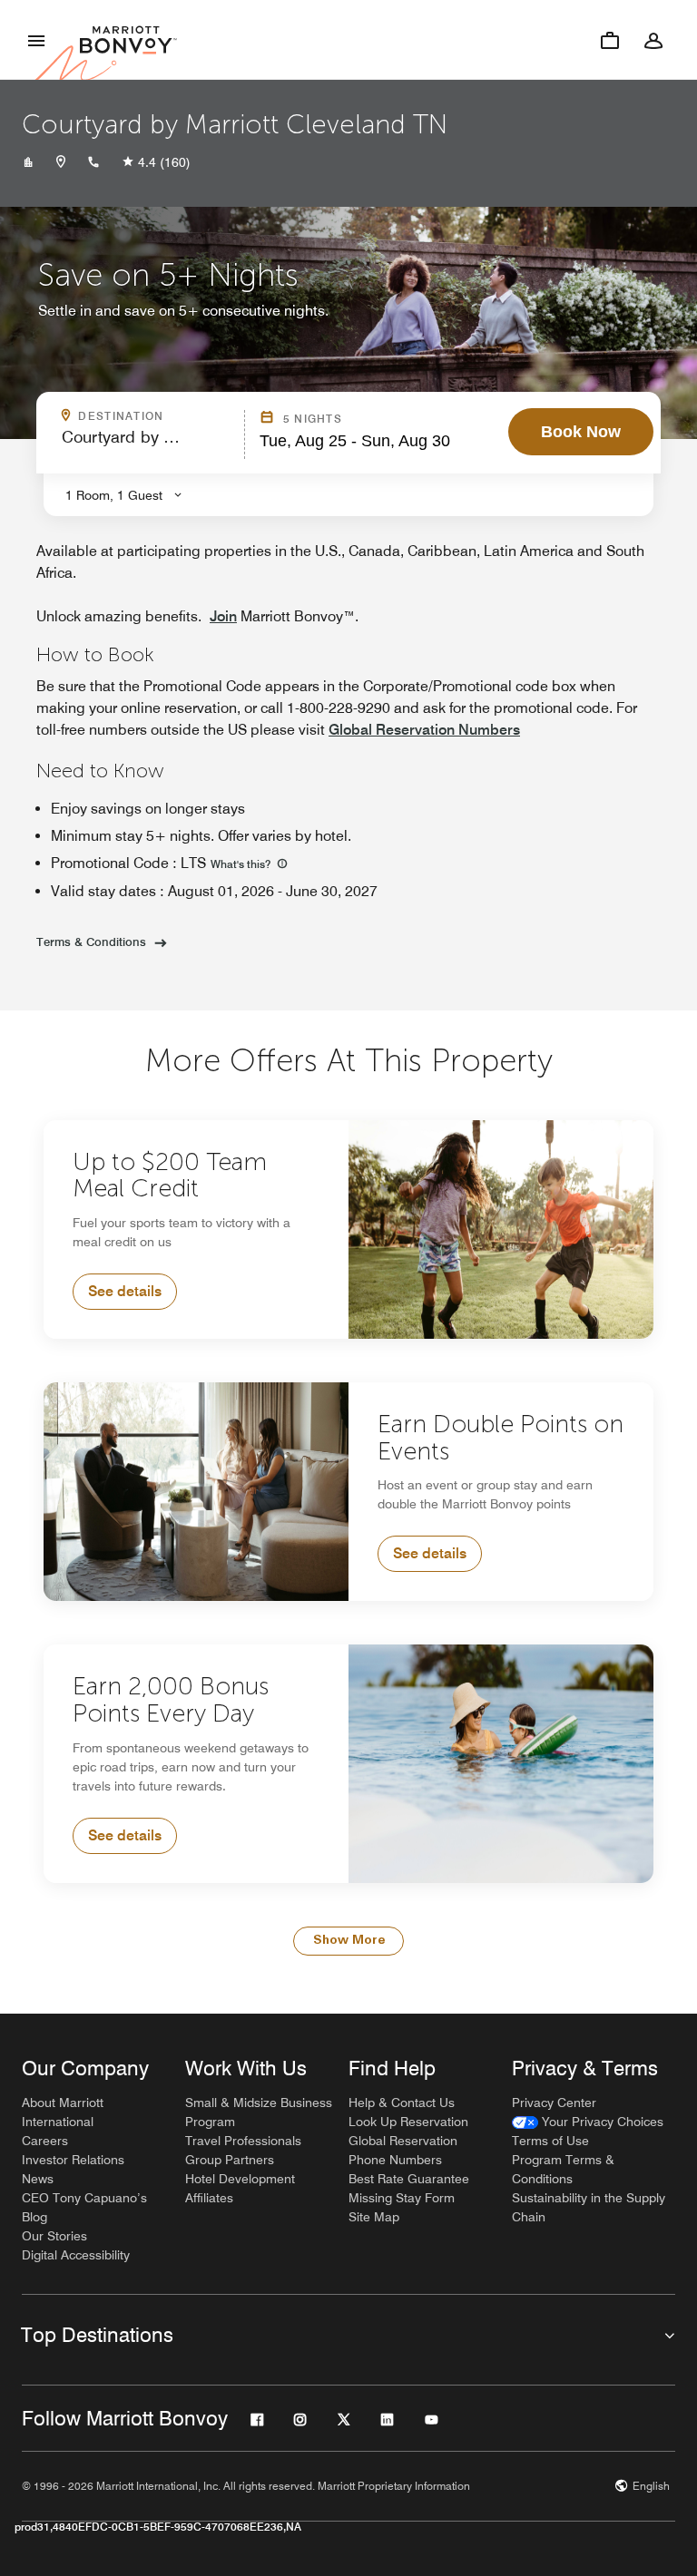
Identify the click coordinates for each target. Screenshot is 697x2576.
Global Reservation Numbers (424, 730)
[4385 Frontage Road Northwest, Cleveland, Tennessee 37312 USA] (61, 162)
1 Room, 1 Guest (114, 495)
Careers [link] (45, 2141)
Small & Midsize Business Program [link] (259, 2112)
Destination (156, 416)
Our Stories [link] (54, 2236)
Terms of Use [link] (550, 2141)
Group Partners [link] (230, 2160)
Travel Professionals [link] (243, 2141)
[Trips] (610, 40)
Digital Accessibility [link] (76, 2255)
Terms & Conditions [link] (91, 942)
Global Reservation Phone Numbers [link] (403, 2150)
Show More (349, 1941)
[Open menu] (36, 40)
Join (223, 616)
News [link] (38, 2179)
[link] (588, 2122)
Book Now (581, 432)
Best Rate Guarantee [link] (409, 2179)
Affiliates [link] (209, 2198)
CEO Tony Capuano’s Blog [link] (84, 2207)
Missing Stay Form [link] (402, 2198)
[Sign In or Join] (653, 40)
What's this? (242, 864)
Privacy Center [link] (554, 2103)
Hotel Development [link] (240, 2179)
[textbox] (147, 445)
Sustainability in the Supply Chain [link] (589, 2207)
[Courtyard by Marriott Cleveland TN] (28, 162)
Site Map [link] (374, 2217)
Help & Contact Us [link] (402, 2103)
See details (125, 1291)
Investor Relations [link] (73, 2160)
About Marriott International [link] (63, 2112)
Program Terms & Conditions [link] (563, 2169)
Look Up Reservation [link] (408, 2122)
